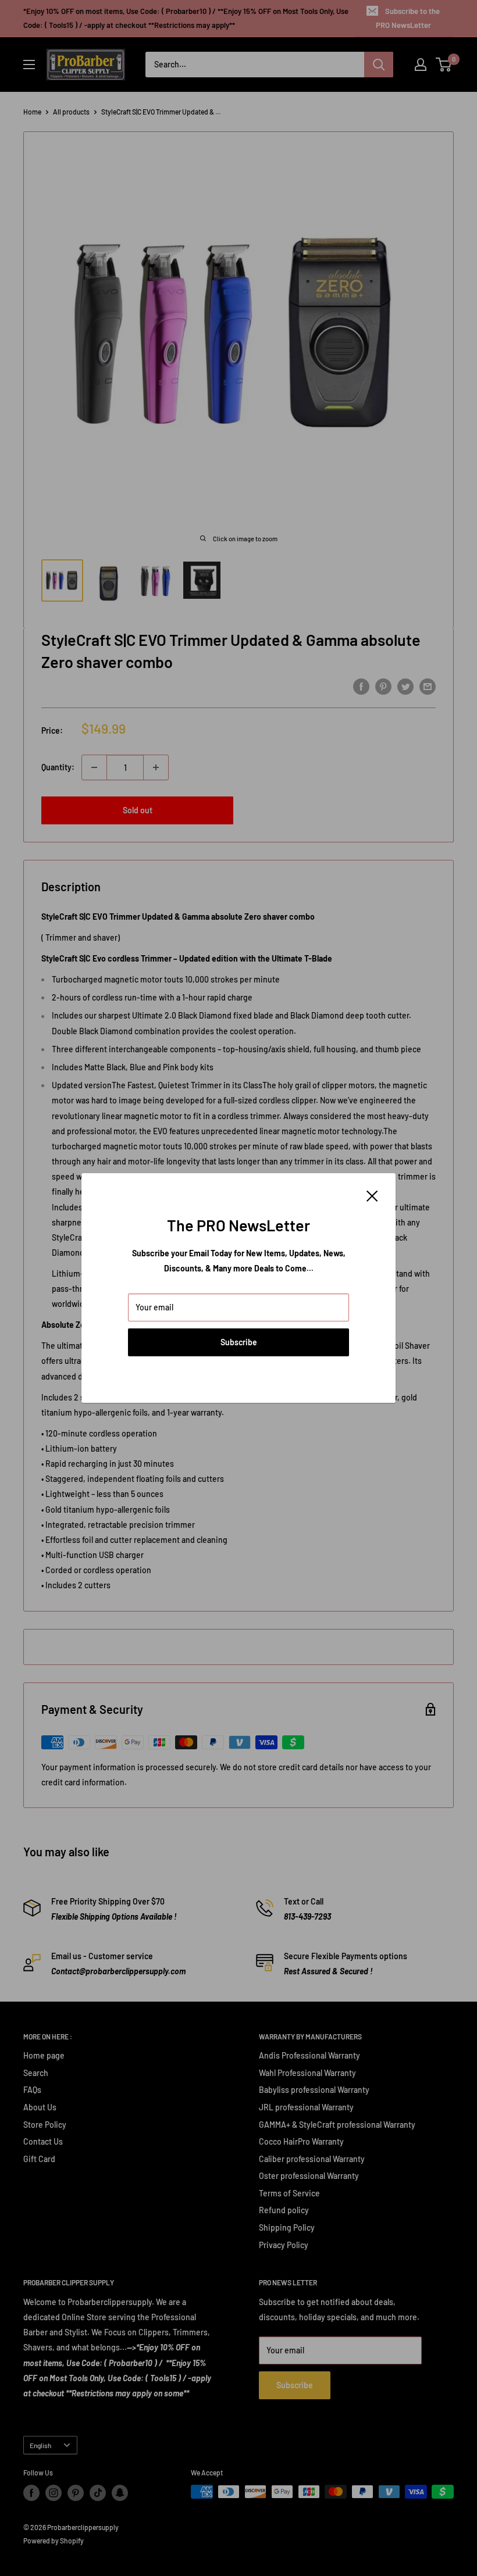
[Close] (372, 1195)
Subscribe (239, 1342)
